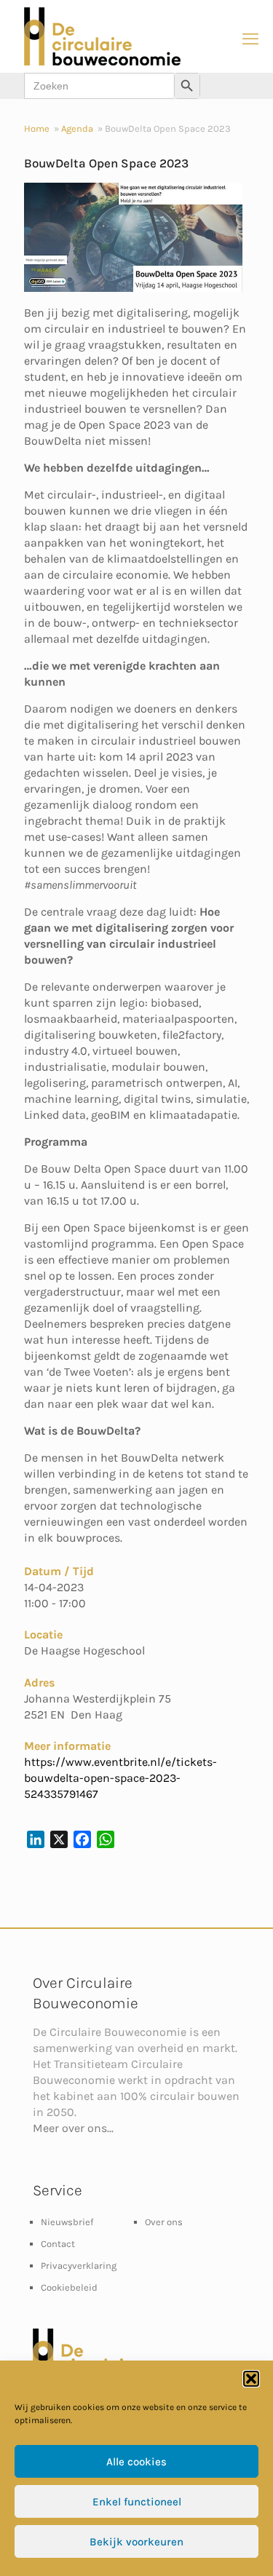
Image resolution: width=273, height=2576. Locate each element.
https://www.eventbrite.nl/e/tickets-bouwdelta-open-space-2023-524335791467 (120, 1778)
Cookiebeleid (69, 2287)
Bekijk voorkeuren (136, 2542)
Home (37, 128)
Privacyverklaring (79, 2266)
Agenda (77, 128)
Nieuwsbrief (67, 2222)
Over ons (164, 2222)
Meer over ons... (73, 2128)
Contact (58, 2244)
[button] (251, 2379)
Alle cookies (136, 2462)
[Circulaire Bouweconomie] (102, 62)
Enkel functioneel (137, 2502)
